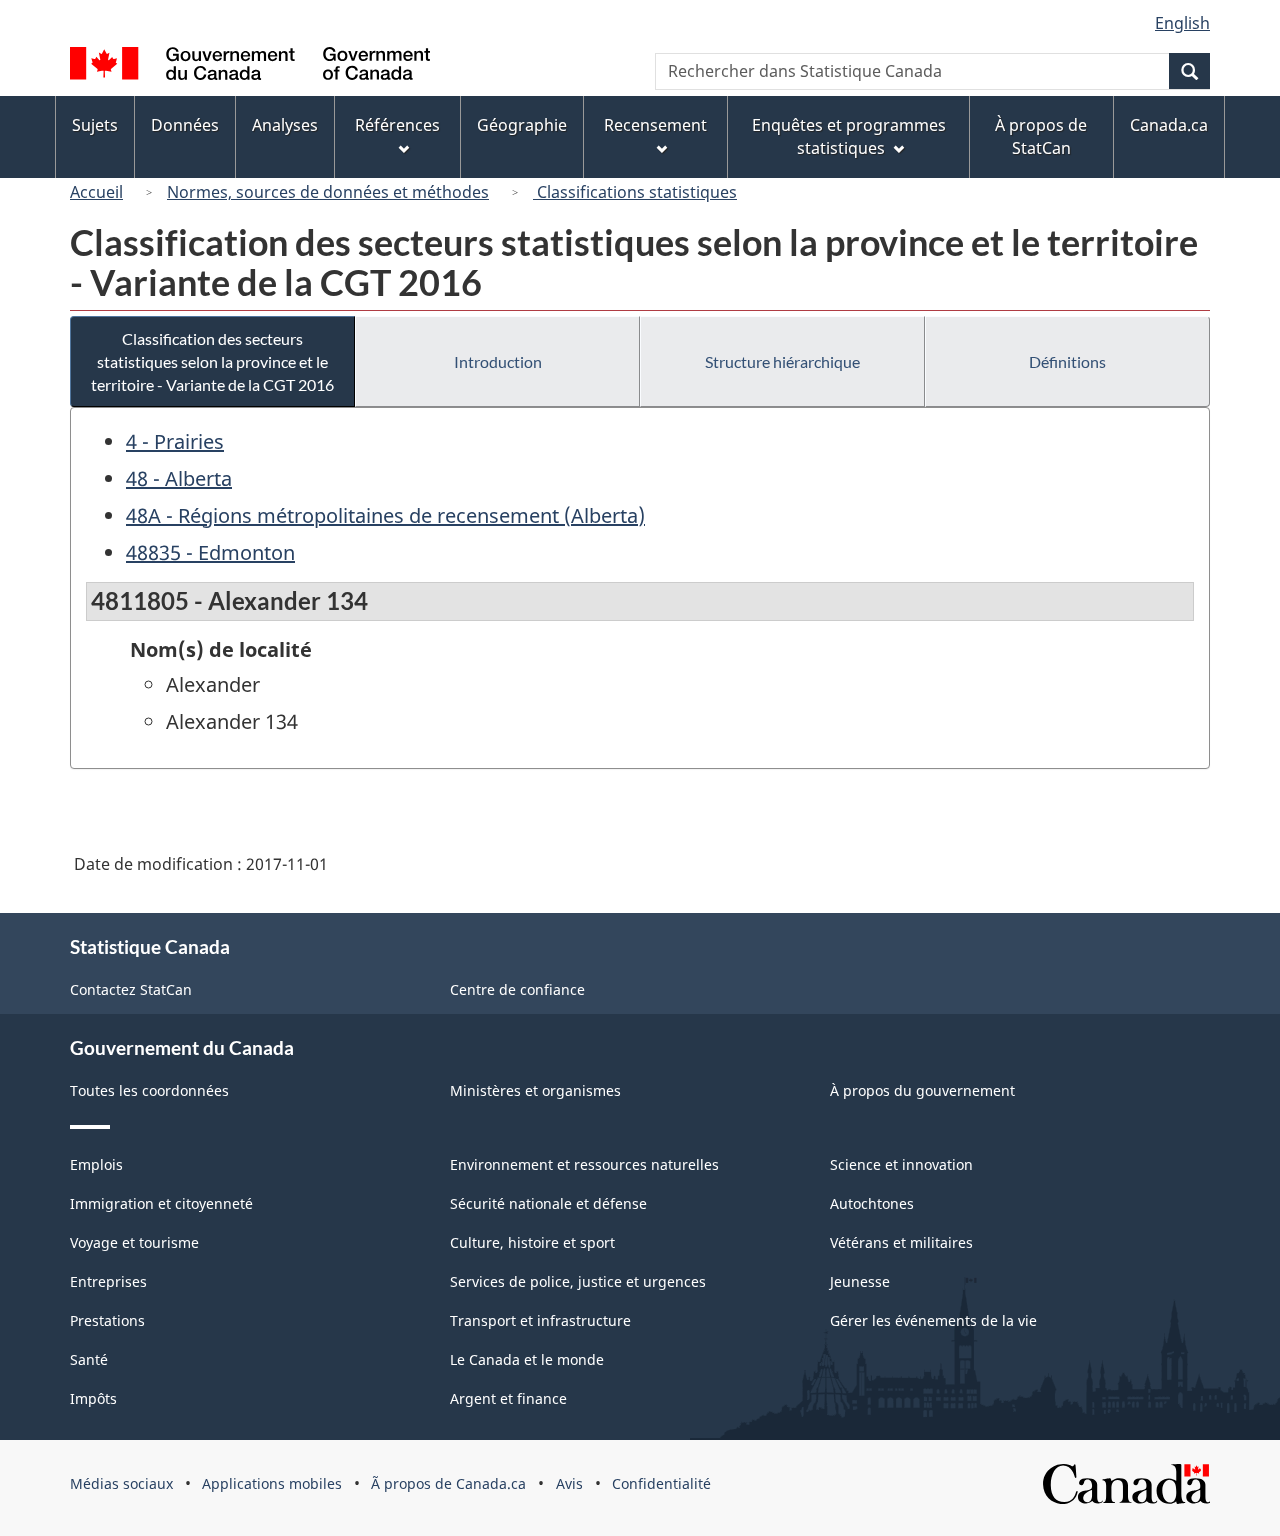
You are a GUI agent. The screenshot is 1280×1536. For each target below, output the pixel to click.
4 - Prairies (175, 441)
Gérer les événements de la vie (933, 1320)
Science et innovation (901, 1164)
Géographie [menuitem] (522, 125)
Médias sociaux (121, 1483)
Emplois (96, 1164)
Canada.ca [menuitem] (1169, 125)
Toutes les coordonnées (149, 1090)
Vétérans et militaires (901, 1242)
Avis (569, 1483)
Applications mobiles (272, 1483)
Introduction (498, 361)
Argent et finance (508, 1398)
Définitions (1067, 361)
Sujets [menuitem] (95, 125)
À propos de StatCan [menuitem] (1041, 136)
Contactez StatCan (131, 989)
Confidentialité (661, 1483)
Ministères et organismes (535, 1090)
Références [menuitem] (397, 125)
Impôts (93, 1398)
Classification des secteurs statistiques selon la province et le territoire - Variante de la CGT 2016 (212, 361)
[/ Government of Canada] (250, 66)
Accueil (96, 192)
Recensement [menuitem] (655, 125)
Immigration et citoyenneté (161, 1203)
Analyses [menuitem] (285, 125)
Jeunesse (860, 1281)
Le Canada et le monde (527, 1359)
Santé (89, 1359)
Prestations (107, 1320)
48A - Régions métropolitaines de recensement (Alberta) (385, 515)
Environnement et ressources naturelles (584, 1164)
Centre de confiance (517, 989)
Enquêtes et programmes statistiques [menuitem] (849, 136)
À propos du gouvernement (922, 1090)
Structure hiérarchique (782, 361)
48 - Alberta (179, 478)
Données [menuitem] (185, 125)
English (1182, 23)
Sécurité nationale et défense (548, 1203)
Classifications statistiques (635, 192)
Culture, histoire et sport (532, 1242)
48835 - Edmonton (210, 552)
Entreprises (108, 1281)
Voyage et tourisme (134, 1242)
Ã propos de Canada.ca (448, 1483)
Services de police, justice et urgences (578, 1281)
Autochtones (872, 1203)
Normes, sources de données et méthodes (328, 192)
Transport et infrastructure (540, 1320)
